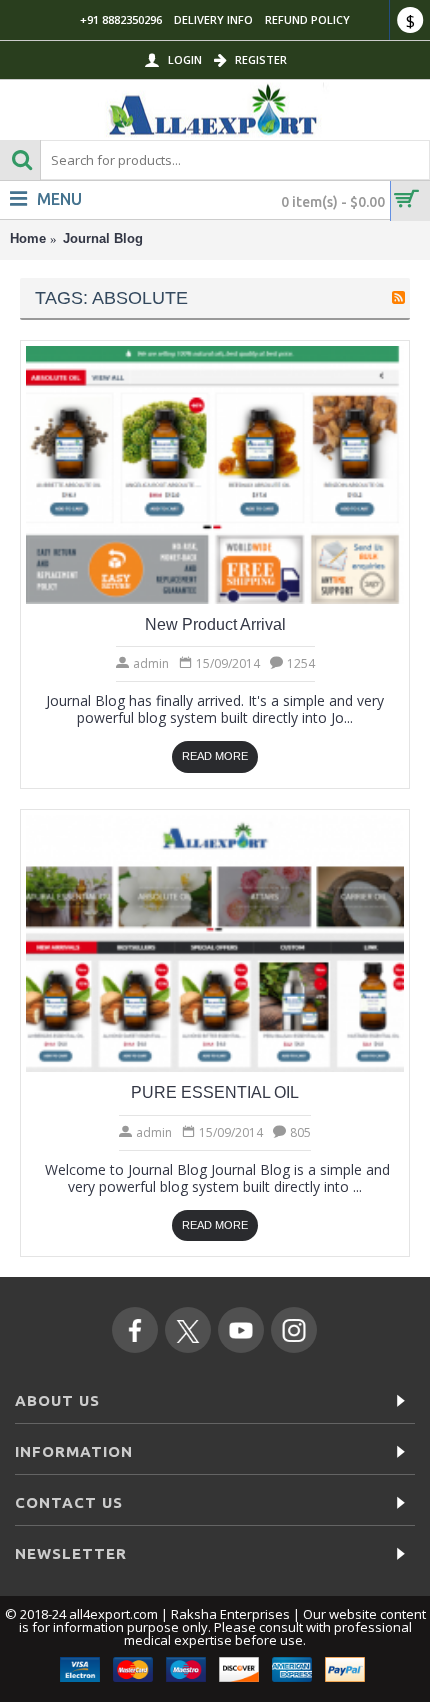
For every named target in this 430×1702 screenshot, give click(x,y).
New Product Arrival (215, 624)
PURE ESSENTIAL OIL (215, 1092)
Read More (215, 756)
